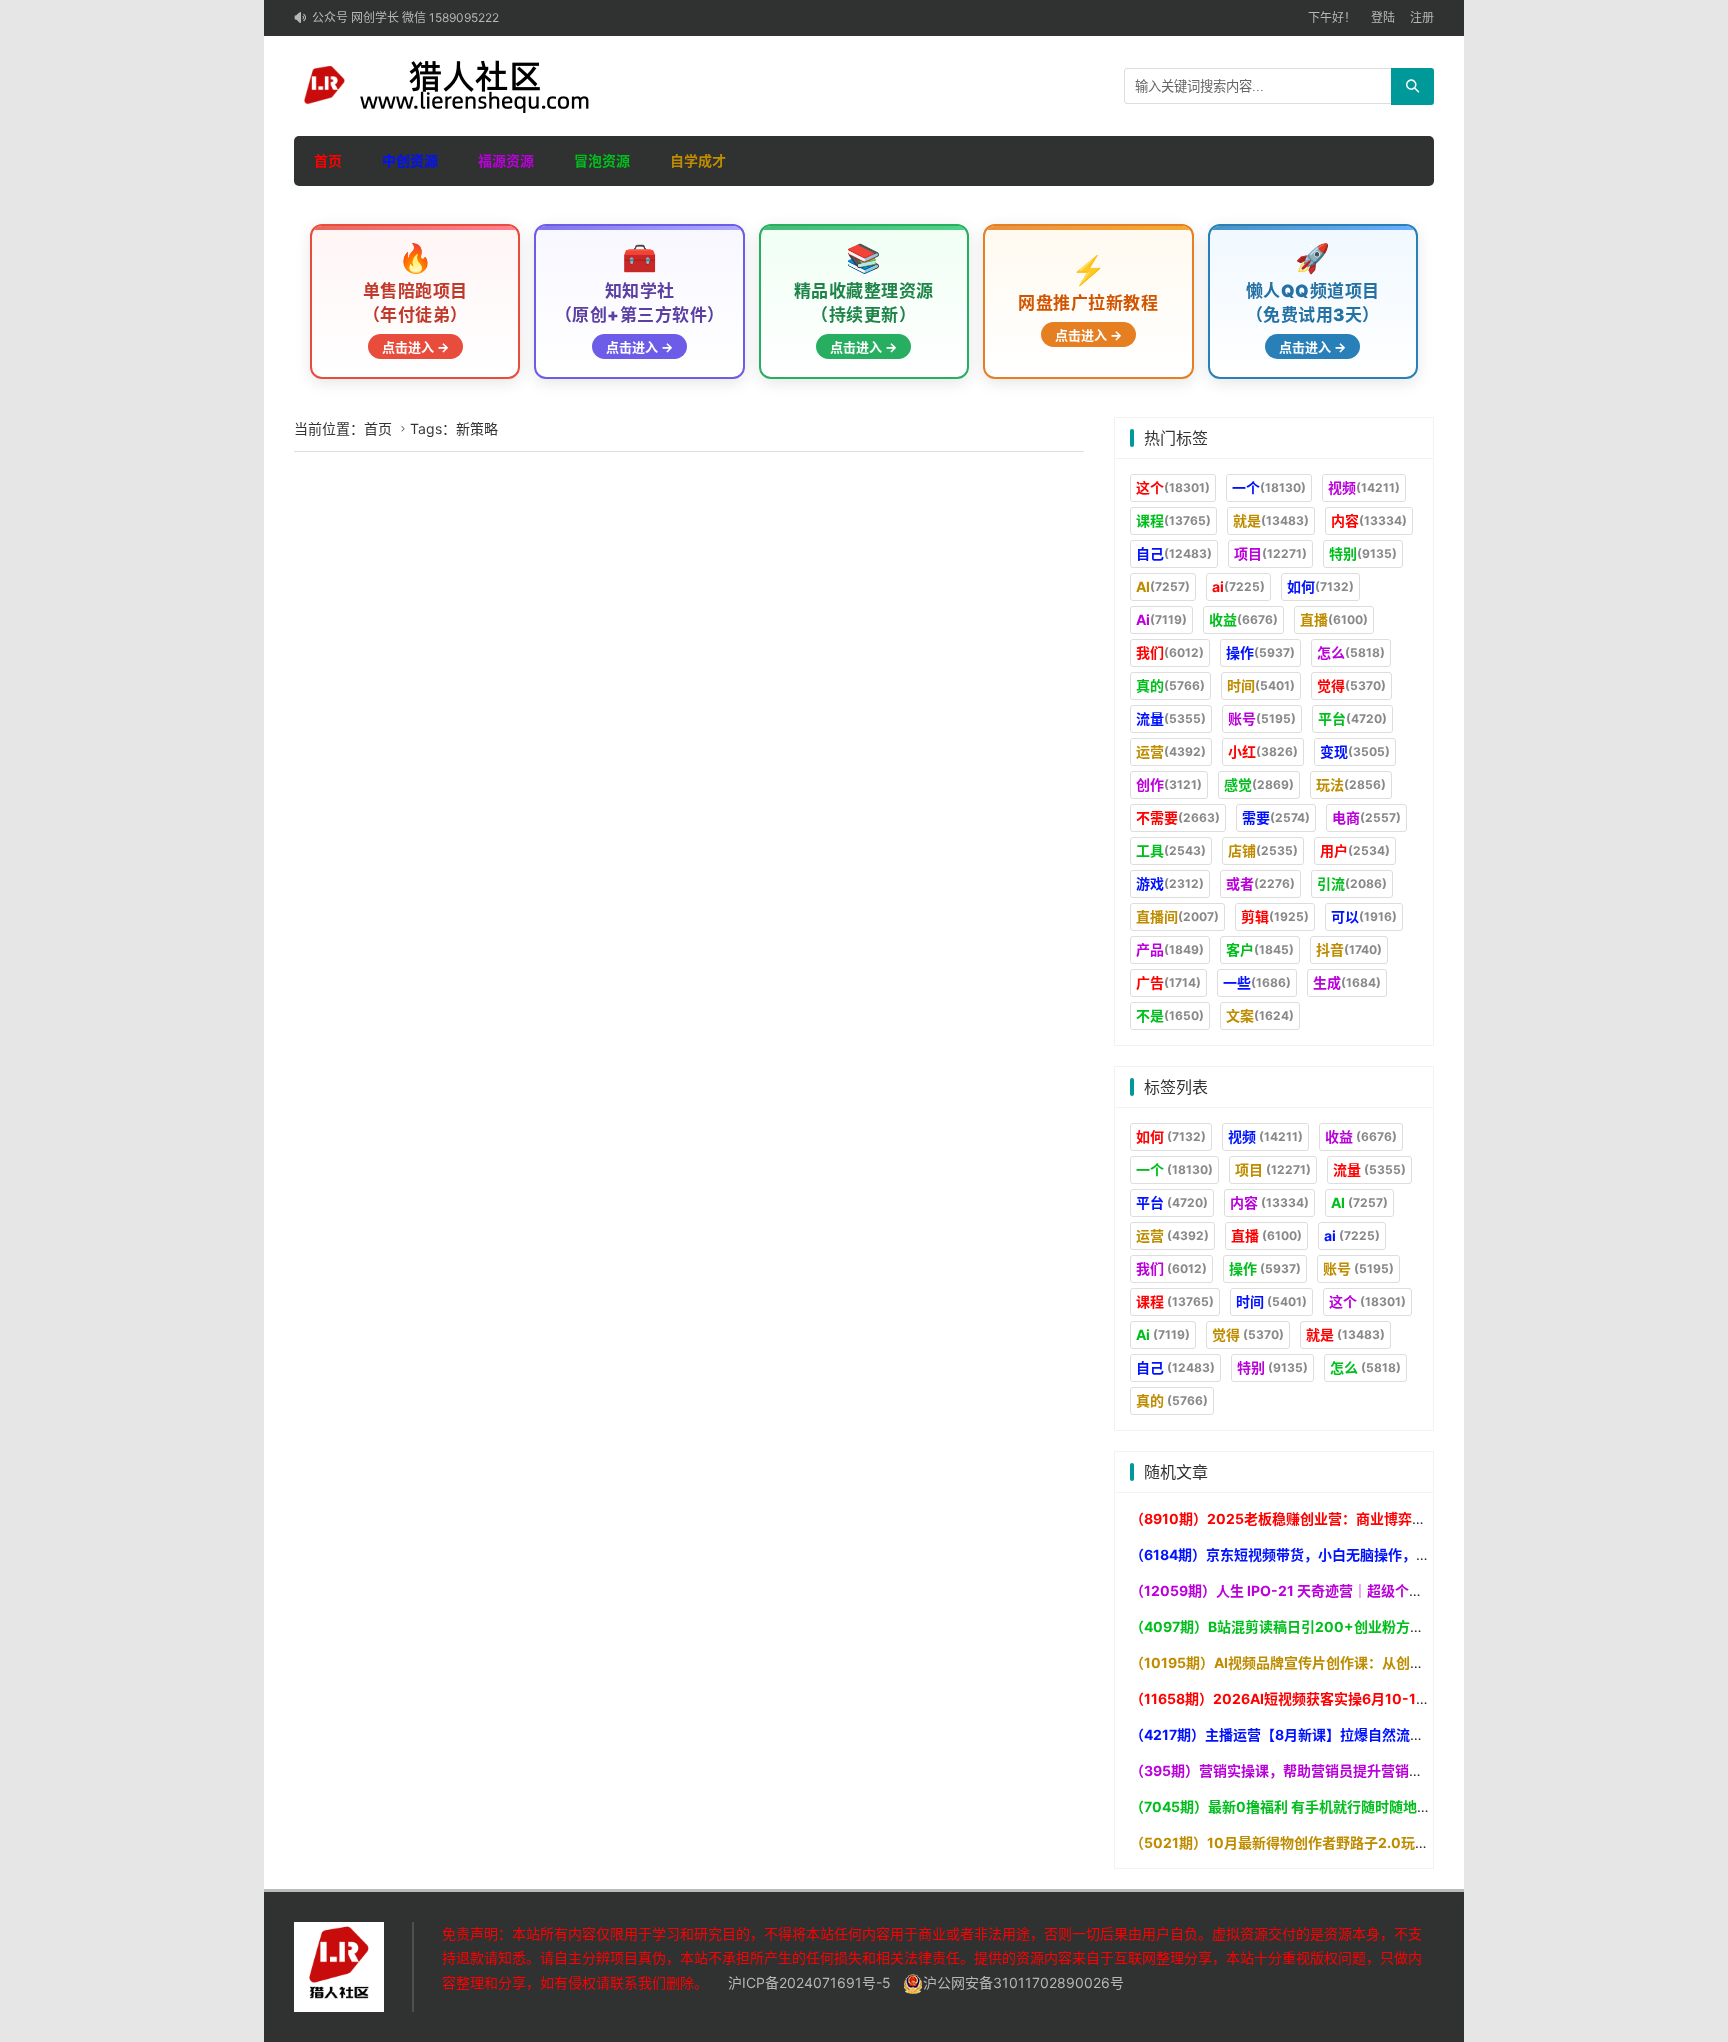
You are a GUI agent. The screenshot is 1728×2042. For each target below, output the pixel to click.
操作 (1260, 652)
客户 (1260, 949)
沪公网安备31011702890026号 (1023, 1982)
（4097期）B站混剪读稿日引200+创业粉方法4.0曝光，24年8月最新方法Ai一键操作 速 (1408, 1626)
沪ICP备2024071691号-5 (809, 1982)
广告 (1168, 982)
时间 (1261, 685)
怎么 (1351, 652)
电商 (1366, 817)
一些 (1257, 982)
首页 (328, 160)
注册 (1422, 17)
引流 (1352, 883)
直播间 (1177, 916)
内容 (1369, 520)
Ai (1161, 619)
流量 (1171, 718)
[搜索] (1412, 86)
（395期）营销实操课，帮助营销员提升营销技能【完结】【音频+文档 (1348, 1770)
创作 (1169, 784)
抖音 (1349, 949)
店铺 (1263, 850)
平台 (1352, 718)
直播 (1334, 619)
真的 (1170, 685)
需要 (1276, 817)
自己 (1174, 553)
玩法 (1351, 784)
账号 (1262, 718)
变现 (1355, 751)
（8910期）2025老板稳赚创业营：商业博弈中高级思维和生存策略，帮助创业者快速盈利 (1411, 1518)
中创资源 (410, 160)
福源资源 (506, 160)
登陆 (1383, 17)
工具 (1171, 850)
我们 (1170, 652)
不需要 (1178, 817)
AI (1163, 586)
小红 (1263, 751)
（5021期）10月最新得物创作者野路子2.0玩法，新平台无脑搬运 (1335, 1842)
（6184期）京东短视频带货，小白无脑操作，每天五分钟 (1308, 1554)
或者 (1260, 883)
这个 (1173, 487)
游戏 (1170, 883)
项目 (1270, 553)
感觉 (1259, 784)
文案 (1260, 1015)
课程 (1173, 520)
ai (1238, 586)
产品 (1170, 949)
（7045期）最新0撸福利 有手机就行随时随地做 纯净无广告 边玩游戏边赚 (1360, 1806)
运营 (1171, 751)
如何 (1320, 586)
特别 (1363, 553)
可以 (1364, 916)
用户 (1355, 850)
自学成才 (698, 160)
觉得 (1351, 685)
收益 (1243, 619)
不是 (1170, 1015)
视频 (1364, 487)
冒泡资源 (602, 160)
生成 (1347, 982)
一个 (1269, 487)
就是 (1271, 520)
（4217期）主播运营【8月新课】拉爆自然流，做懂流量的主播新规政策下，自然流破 (1396, 1734)
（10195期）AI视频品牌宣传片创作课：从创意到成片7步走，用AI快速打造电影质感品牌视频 (1421, 1662)
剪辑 (1275, 916)
